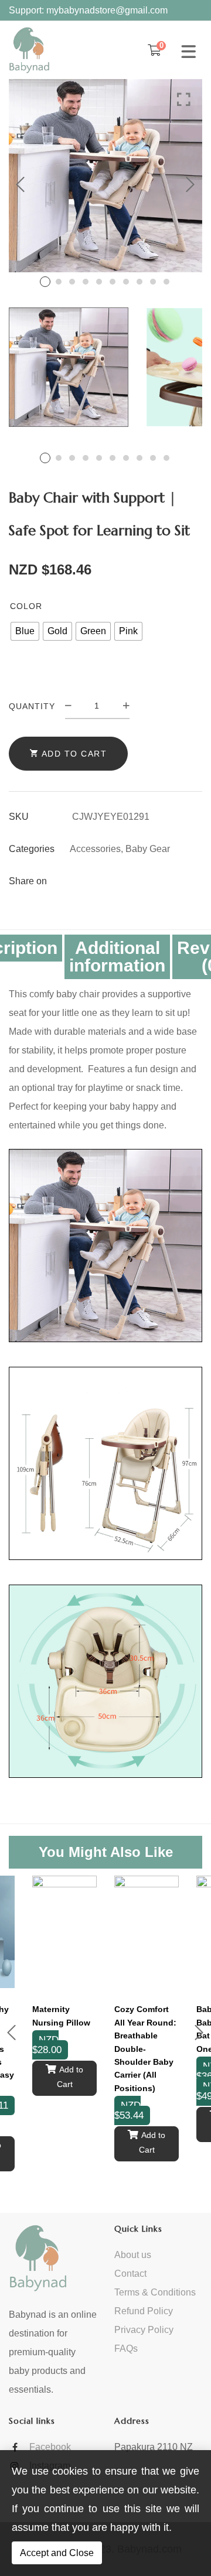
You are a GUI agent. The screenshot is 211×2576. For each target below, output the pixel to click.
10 (166, 282)
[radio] (25, 631)
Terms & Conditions (155, 2292)
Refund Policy (144, 2311)
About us (133, 2255)
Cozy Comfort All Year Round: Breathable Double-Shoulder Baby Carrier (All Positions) (145, 2048)
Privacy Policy (144, 2330)
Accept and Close (57, 2553)
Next (190, 184)
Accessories (95, 849)
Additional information (117, 957)
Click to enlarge (184, 100)
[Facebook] (77, 881)
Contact (130, 2274)
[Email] (97, 881)
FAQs (126, 2348)
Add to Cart (74, 754)
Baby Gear (148, 849)
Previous (21, 184)
